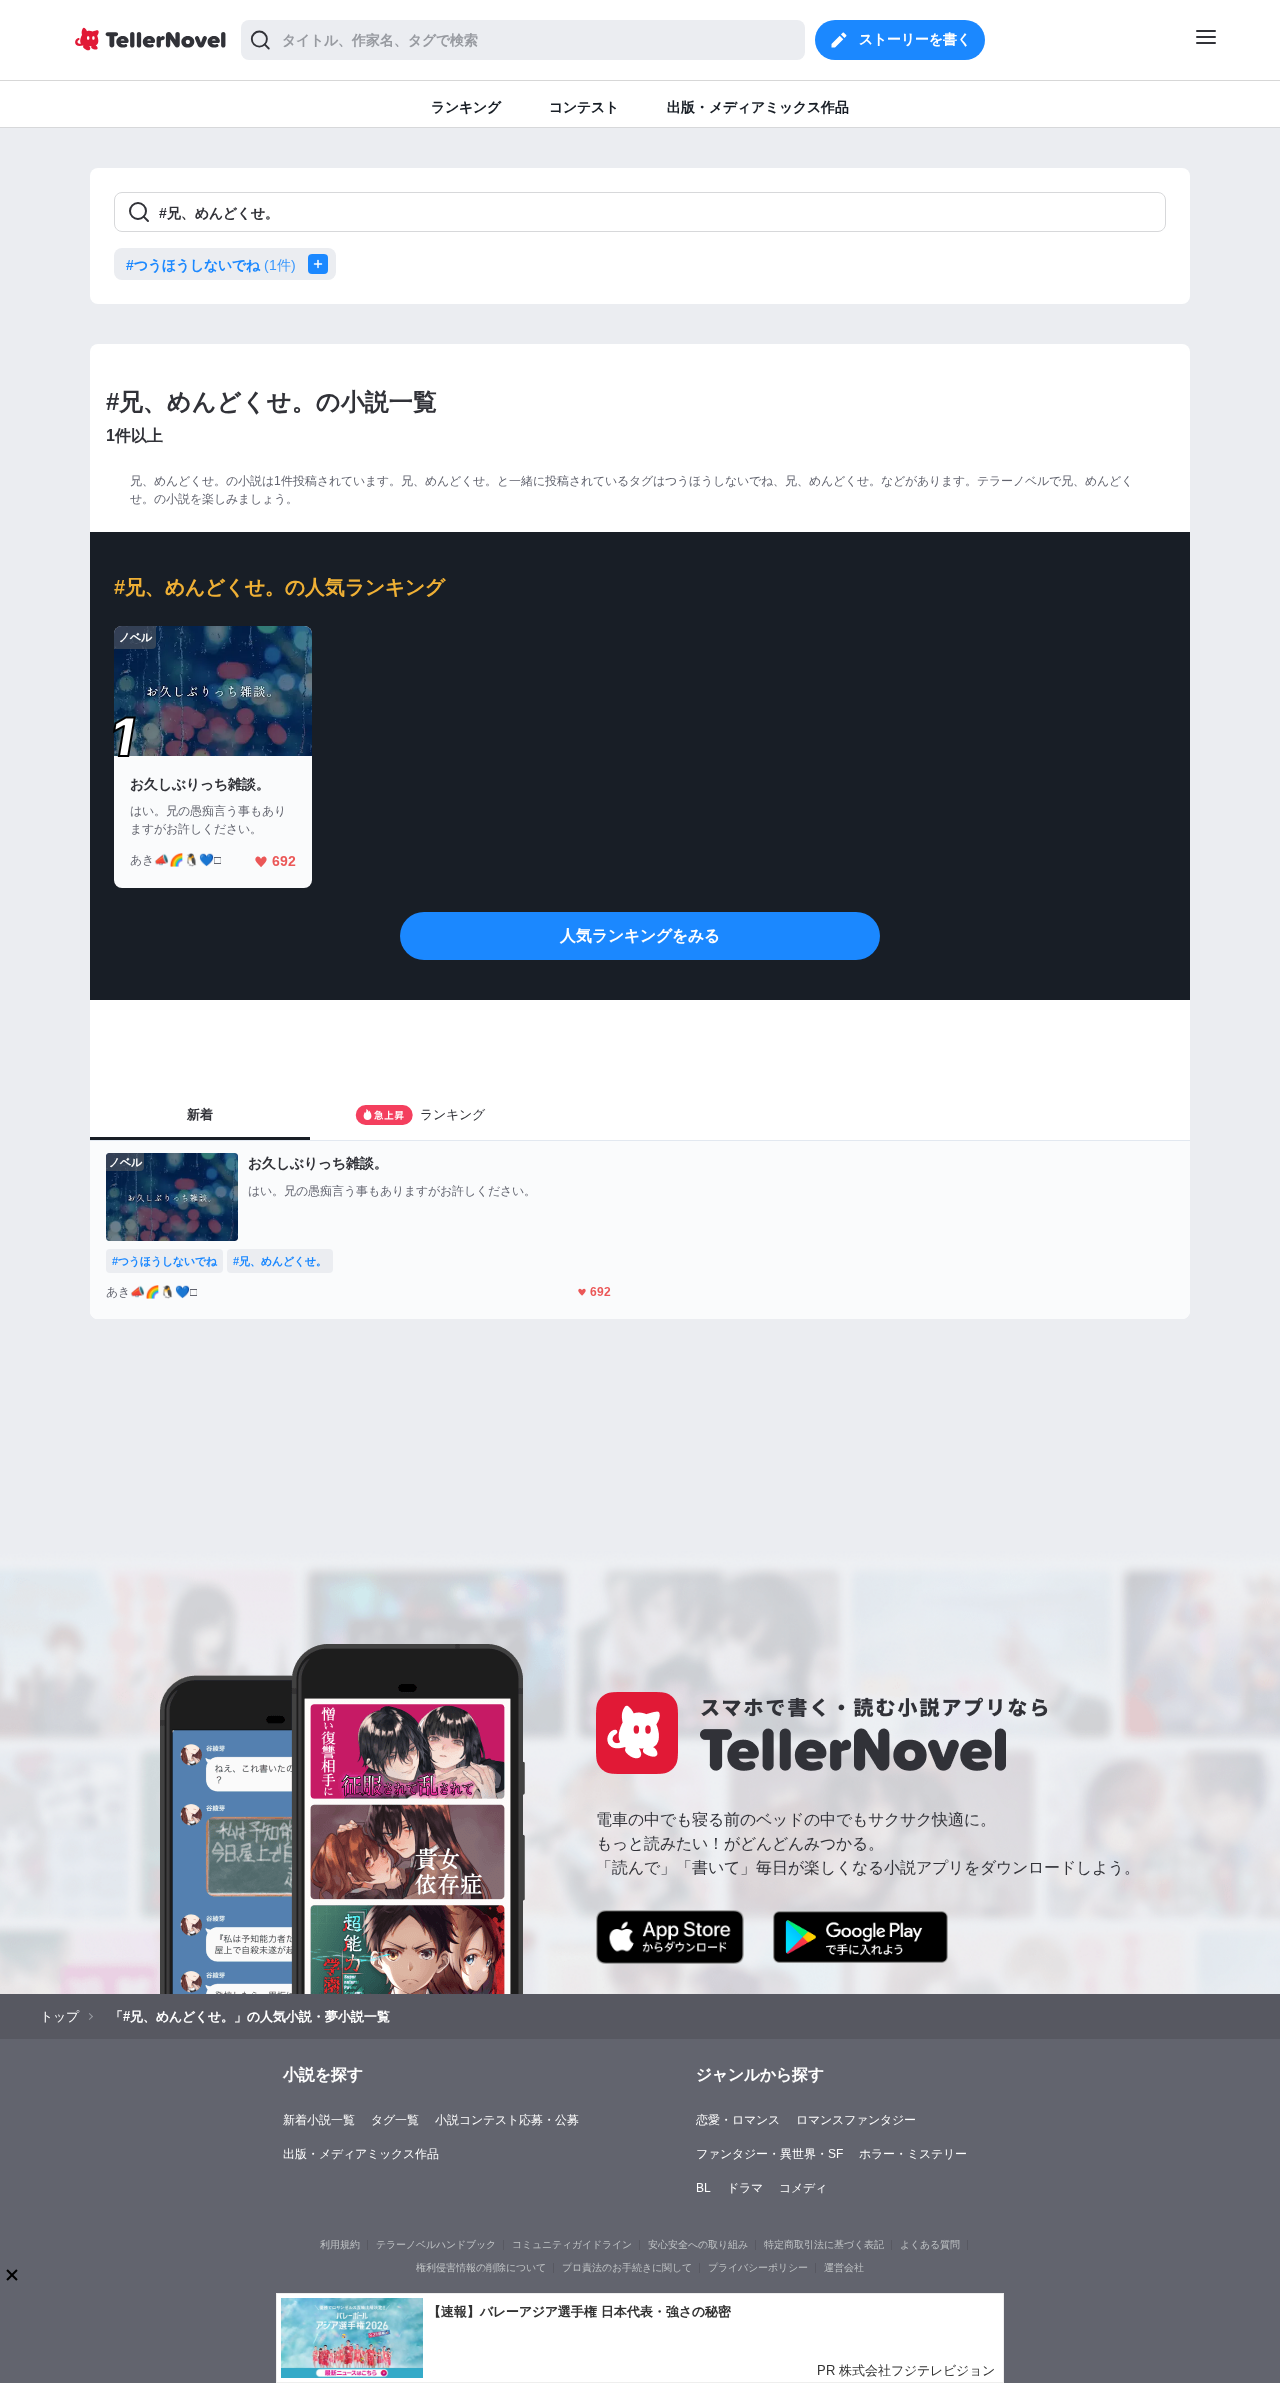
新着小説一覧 (319, 2120)
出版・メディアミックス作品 (361, 2154)
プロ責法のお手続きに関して (627, 2267)
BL (703, 2188)
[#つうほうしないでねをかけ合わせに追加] (322, 264)
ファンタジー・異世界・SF (769, 2154)
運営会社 (844, 2267)
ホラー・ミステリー (913, 2154)
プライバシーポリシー (758, 2267)
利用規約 (340, 2244)
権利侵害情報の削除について (481, 2267)
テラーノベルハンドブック (436, 2244)
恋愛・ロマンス (738, 2120)
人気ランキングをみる (640, 935)
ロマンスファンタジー (856, 2120)
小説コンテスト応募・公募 (507, 2120)
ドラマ (745, 2188)
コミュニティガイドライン (572, 2244)
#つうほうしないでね (211, 265)
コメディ (803, 2188)
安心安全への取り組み (698, 2244)
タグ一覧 (395, 2120)
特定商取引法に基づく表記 (824, 2244)
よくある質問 (930, 2244)
